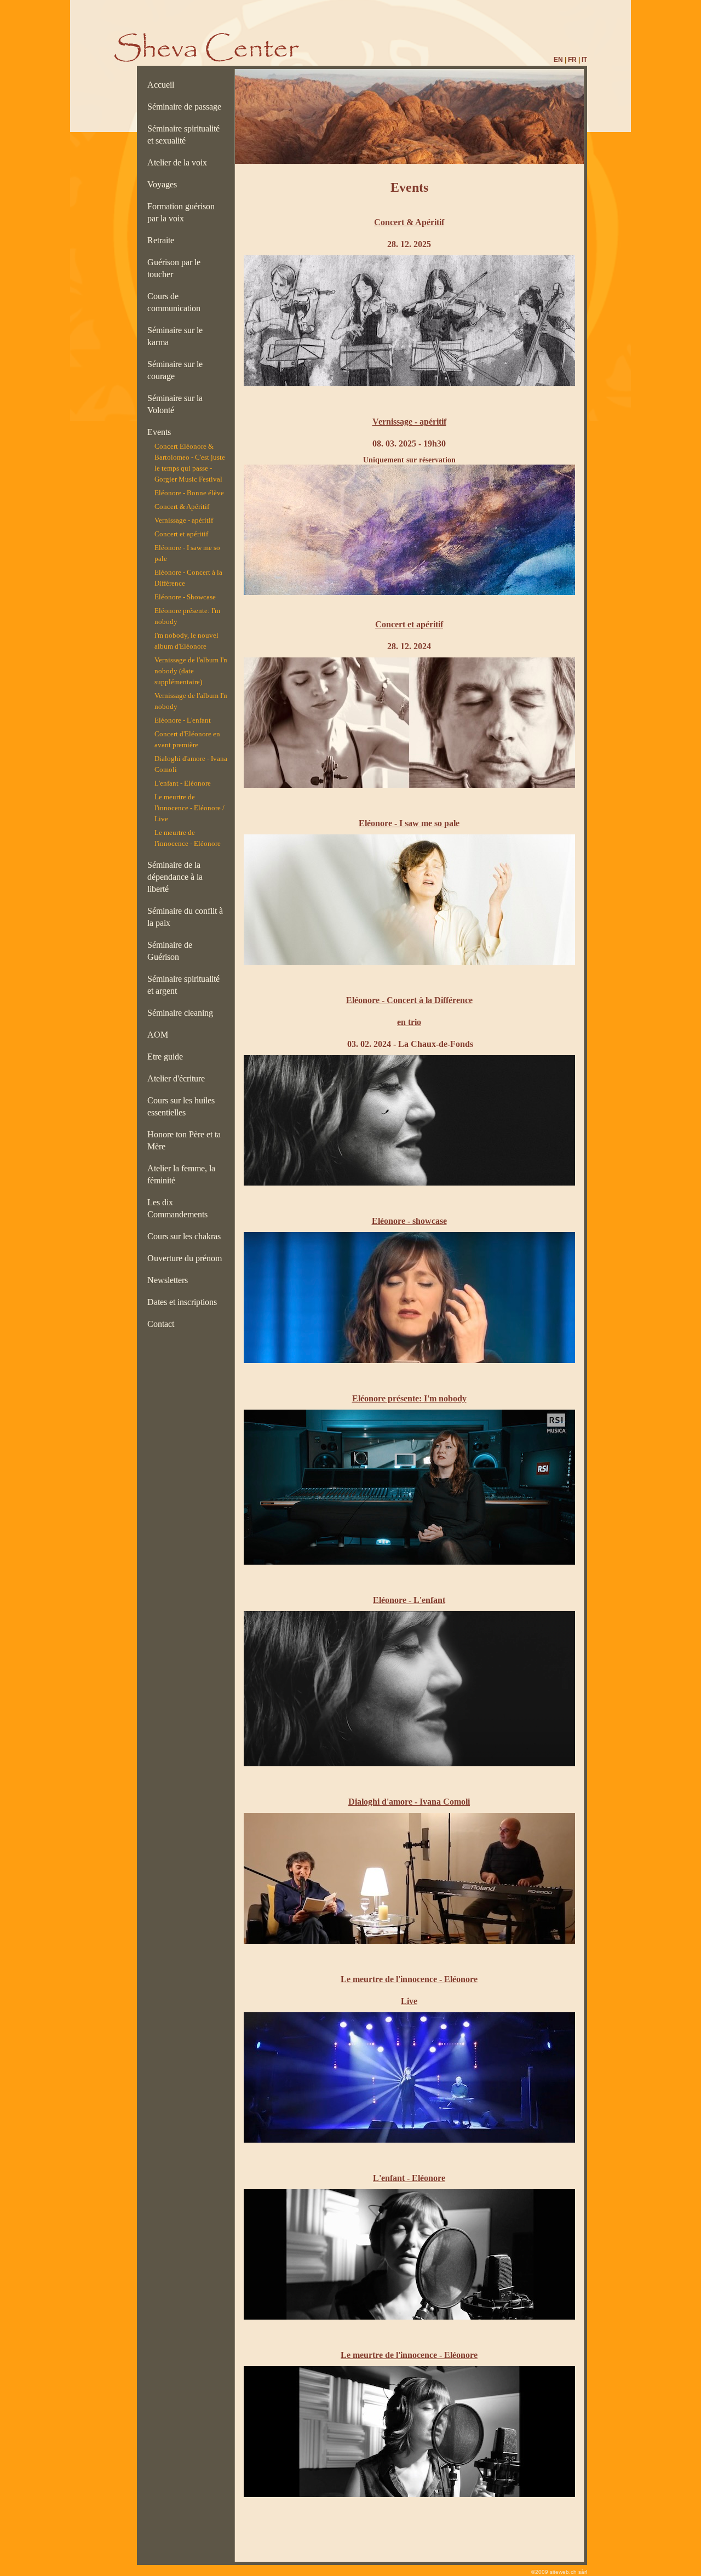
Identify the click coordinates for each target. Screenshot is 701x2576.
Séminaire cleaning (183, 1013)
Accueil (163, 85)
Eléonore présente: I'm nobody (187, 616)
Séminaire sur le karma (175, 336)
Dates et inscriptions (184, 1302)
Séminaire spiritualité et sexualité (183, 134)
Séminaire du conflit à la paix (185, 917)
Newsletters (170, 1280)
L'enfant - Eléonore (183, 783)
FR (572, 60)
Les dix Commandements (180, 1208)
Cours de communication (176, 302)
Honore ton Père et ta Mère (184, 1140)
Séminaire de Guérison (170, 951)
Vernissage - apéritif (184, 520)
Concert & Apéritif (182, 506)
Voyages (164, 184)
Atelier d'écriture (178, 1078)
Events (161, 432)
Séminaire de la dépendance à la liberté (175, 877)
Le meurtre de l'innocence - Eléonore (188, 838)
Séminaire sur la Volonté (175, 404)
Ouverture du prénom (187, 1258)
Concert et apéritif (181, 534)
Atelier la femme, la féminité (181, 1174)
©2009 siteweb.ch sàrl (559, 2572)
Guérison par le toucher (174, 268)
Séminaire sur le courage (175, 370)
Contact (163, 1324)
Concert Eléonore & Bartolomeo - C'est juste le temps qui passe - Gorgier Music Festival (190, 463)
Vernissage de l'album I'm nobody (192, 701)
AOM (160, 1035)
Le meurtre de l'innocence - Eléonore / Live (189, 808)
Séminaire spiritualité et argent (183, 985)
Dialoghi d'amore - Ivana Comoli (191, 764)
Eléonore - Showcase (185, 597)
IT (584, 60)
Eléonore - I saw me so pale (187, 553)
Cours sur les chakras (186, 1236)
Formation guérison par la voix (181, 212)
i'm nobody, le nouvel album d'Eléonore (186, 641)
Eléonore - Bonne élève (189, 493)
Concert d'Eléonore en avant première (187, 739)
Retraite (163, 240)
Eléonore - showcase (409, 1221)
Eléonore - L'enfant (183, 720)
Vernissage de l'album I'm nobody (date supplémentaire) (192, 671)
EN (558, 60)
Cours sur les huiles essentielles (181, 1106)
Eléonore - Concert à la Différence (188, 578)
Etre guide (167, 1057)
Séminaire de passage (186, 107)
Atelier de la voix (179, 162)
